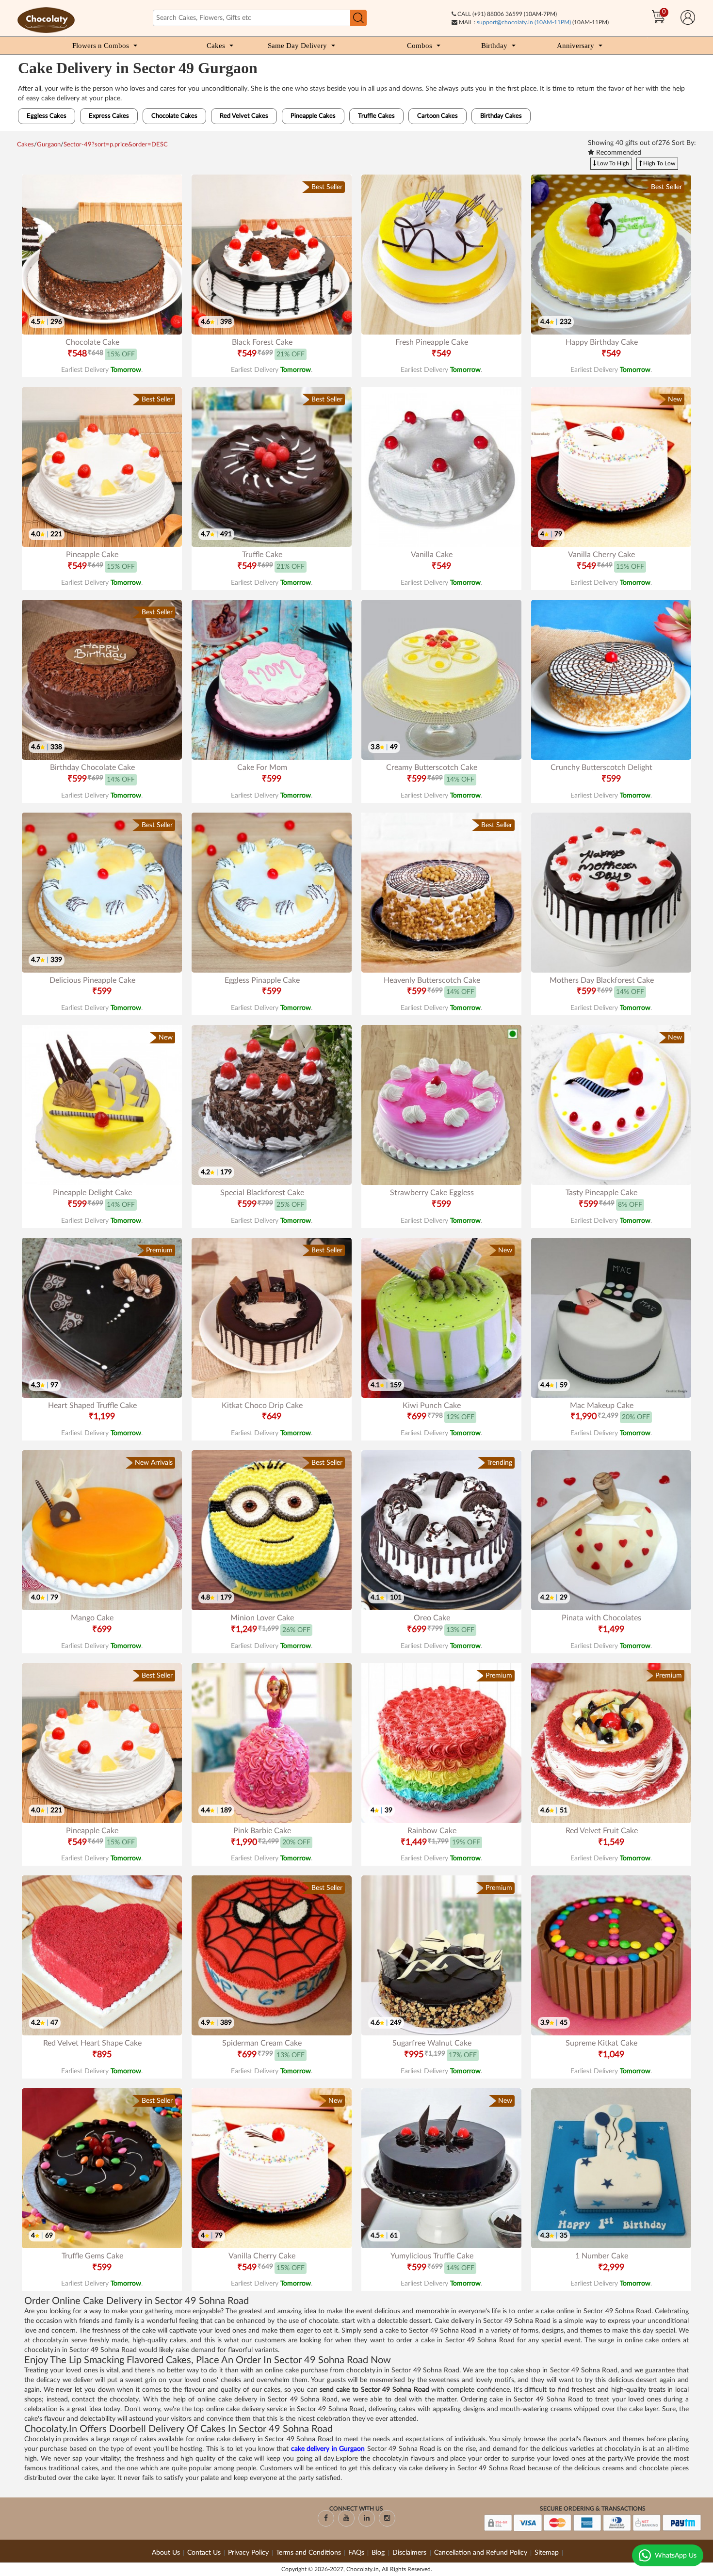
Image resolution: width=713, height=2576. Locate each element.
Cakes (216, 46)
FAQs (356, 2553)
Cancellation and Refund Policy (481, 2553)
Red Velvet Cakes (244, 116)
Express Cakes (109, 116)
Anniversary (575, 46)
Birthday (494, 46)
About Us (166, 2553)
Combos (420, 46)
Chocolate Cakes (174, 116)
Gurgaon (49, 145)
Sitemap (547, 2553)
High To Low (658, 163)
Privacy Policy (248, 2553)
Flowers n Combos (101, 46)
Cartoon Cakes (438, 116)
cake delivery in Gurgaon (328, 2449)
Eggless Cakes (47, 116)
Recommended (618, 153)
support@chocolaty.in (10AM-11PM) (524, 22)
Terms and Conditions (308, 2553)
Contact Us (204, 2553)
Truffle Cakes (376, 116)
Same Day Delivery (297, 46)
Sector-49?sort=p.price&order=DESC (116, 145)
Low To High (612, 163)
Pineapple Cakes (313, 116)
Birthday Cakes (501, 116)
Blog (379, 2553)
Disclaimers (410, 2553)
